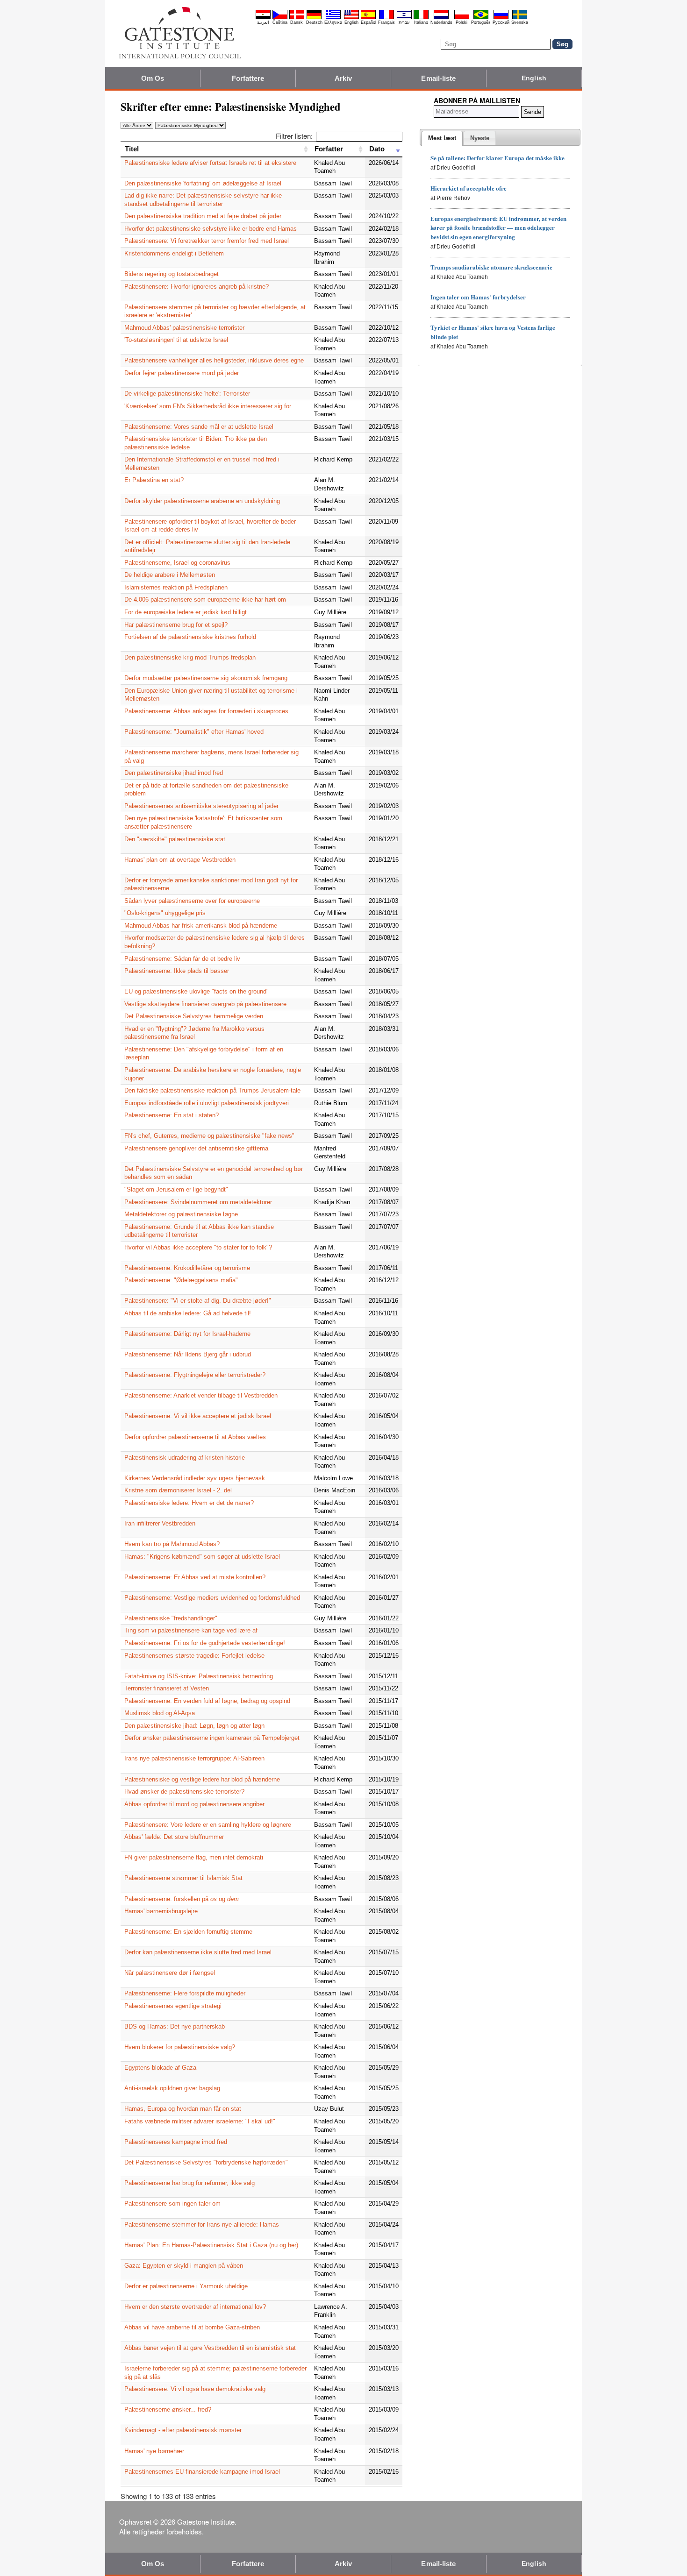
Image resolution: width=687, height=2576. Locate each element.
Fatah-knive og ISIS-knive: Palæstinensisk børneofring (199, 1676)
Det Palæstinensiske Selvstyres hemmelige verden (194, 1016)
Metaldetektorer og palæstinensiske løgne (181, 1214)
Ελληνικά (333, 22)
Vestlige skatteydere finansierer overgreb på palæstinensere (205, 1004)
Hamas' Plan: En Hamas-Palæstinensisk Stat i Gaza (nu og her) (211, 2245)
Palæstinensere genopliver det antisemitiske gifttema (196, 1148)
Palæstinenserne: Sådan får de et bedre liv (182, 959)
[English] (351, 18)
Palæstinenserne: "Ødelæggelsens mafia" (181, 1280)
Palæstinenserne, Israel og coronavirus (177, 563)
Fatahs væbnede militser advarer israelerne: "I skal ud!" (200, 2121)
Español (369, 22)
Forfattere (248, 78)
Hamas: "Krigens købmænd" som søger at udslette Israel (202, 1557)
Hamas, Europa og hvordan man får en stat (183, 2109)
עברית (404, 22)
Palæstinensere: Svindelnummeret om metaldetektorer (198, 1202)
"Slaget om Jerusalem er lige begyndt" (176, 1189)
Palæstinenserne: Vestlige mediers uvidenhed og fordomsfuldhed (212, 1598)
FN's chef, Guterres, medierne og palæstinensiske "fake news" (209, 1136)
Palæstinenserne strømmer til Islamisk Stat (183, 1878)
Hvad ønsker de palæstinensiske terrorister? (184, 1792)
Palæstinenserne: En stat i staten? (172, 1115)
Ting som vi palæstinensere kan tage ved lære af (191, 1630)
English (351, 22)
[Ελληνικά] (333, 18)
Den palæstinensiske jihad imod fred (174, 773)
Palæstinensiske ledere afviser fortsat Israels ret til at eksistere (210, 163)
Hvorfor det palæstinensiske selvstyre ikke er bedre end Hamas (211, 229)
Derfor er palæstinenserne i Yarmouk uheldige (186, 2286)
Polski (462, 22)
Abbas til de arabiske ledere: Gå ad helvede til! (188, 1313)
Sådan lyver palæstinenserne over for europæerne (192, 901)
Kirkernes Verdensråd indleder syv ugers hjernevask (195, 1478)
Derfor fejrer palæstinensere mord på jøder (182, 373)
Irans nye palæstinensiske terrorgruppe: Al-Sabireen (194, 1758)
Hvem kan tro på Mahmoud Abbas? (172, 1544)
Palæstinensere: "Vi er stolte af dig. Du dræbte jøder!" (198, 1301)
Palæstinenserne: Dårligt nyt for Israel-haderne (187, 1334)
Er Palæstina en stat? (154, 480)
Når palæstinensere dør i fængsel (170, 1973)
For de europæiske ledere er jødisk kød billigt (186, 612)
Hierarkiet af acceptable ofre (469, 188)
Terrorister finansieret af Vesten (167, 1688)
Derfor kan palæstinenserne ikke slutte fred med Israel (198, 1952)
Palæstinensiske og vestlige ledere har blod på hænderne (202, 1779)
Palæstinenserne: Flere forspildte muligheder (185, 1993)
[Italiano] (421, 18)
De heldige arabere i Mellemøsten (170, 575)
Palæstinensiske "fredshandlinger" (171, 1618)
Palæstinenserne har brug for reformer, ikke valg (190, 2183)
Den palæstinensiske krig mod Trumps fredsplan (190, 657)
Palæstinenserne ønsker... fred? (168, 2409)
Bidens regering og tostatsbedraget (172, 274)
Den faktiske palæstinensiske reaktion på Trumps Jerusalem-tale (212, 1090)
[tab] (442, 138)
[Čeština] (280, 18)
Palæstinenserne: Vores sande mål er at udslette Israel (199, 427)
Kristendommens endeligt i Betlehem (174, 253)
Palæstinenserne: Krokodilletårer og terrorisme (187, 1268)
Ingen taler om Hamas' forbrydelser (478, 297)
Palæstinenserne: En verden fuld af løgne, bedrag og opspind (207, 1701)
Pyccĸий (501, 22)
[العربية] (263, 18)
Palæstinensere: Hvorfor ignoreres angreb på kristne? (197, 287)
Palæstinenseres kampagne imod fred (176, 2142)
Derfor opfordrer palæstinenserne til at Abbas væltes (195, 1437)
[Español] (368, 18)
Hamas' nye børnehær (154, 2451)
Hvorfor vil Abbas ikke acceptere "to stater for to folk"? (198, 1247)
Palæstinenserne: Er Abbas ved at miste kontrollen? (195, 1577)
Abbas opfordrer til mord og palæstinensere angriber (194, 1804)
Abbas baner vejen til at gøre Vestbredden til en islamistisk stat (210, 2348)
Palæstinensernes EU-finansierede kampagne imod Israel (202, 2472)
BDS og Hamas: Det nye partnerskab (175, 2026)
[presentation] (442, 138)
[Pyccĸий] (501, 18)
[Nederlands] (441, 18)
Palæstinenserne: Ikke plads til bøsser (177, 971)
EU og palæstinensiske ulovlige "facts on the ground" (197, 991)
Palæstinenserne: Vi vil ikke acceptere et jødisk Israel (198, 1416)
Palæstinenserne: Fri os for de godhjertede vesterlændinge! (205, 1643)
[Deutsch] (314, 18)
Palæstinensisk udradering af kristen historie (185, 1458)
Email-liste (438, 78)
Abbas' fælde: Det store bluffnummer (174, 1837)
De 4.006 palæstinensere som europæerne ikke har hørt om (205, 600)
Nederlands (441, 22)
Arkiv (343, 78)
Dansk (297, 22)
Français (386, 22)
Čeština (280, 22)
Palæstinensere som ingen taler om (172, 2203)
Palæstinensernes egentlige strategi (173, 2006)
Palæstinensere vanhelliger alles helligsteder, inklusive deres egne (214, 360)
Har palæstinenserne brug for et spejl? (176, 625)
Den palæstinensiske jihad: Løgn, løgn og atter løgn (194, 1726)
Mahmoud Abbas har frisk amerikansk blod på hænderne (201, 926)
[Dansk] (297, 18)
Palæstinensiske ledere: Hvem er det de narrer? (189, 1503)
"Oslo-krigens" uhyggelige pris (165, 913)
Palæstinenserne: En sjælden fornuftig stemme (188, 1932)
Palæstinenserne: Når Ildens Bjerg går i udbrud (188, 1354)
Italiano (421, 22)
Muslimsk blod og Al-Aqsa (160, 1713)
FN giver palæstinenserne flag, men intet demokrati (194, 1857)
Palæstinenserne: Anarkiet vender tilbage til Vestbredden (201, 1395)
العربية (263, 22)
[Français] (386, 18)
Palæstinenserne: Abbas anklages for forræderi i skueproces (206, 711)
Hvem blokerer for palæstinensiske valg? (180, 2047)
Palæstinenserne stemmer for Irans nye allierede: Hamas (202, 2225)
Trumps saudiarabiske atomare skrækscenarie (491, 267)
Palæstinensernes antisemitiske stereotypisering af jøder (201, 806)
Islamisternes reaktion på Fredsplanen (176, 587)
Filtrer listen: (294, 136)
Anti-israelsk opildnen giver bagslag (172, 2088)
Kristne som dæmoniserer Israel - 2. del (178, 1490)
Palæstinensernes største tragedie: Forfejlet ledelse (194, 1656)
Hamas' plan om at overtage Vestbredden (180, 860)
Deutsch (314, 22)
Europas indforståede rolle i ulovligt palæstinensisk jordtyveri (207, 1103)
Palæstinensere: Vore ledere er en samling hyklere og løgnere (208, 1825)
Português (481, 22)
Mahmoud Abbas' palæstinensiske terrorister (184, 328)
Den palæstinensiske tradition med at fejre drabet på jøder (203, 216)
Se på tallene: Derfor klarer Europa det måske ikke (497, 158)
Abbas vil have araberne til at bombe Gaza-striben (192, 2327)
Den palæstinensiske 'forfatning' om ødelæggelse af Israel (203, 183)
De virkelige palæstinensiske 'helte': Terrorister (187, 394)
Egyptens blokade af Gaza (160, 2068)
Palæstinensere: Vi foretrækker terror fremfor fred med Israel (207, 241)
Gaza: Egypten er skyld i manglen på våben (184, 2266)
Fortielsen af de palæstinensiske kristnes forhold (190, 637)
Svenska (520, 22)
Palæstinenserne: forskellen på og (182, 1899)
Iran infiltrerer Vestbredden (160, 1523)
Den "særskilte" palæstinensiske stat (175, 839)
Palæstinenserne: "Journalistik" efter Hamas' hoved (194, 732)
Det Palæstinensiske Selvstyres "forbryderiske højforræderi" (206, 2162)
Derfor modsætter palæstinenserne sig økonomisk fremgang (206, 678)
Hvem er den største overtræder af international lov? (195, 2307)
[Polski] (462, 18)
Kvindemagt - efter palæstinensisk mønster (183, 2430)
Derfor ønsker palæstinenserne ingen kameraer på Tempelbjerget (212, 1738)
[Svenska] (520, 18)
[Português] (481, 18)
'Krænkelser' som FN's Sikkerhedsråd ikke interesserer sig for (208, 406)
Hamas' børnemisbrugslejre (161, 1911)
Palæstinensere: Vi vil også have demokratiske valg (195, 2389)
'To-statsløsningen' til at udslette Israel (176, 340)
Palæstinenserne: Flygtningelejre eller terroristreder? (195, 1375)
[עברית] (404, 18)
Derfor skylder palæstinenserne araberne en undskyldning (202, 501)
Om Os (153, 78)
